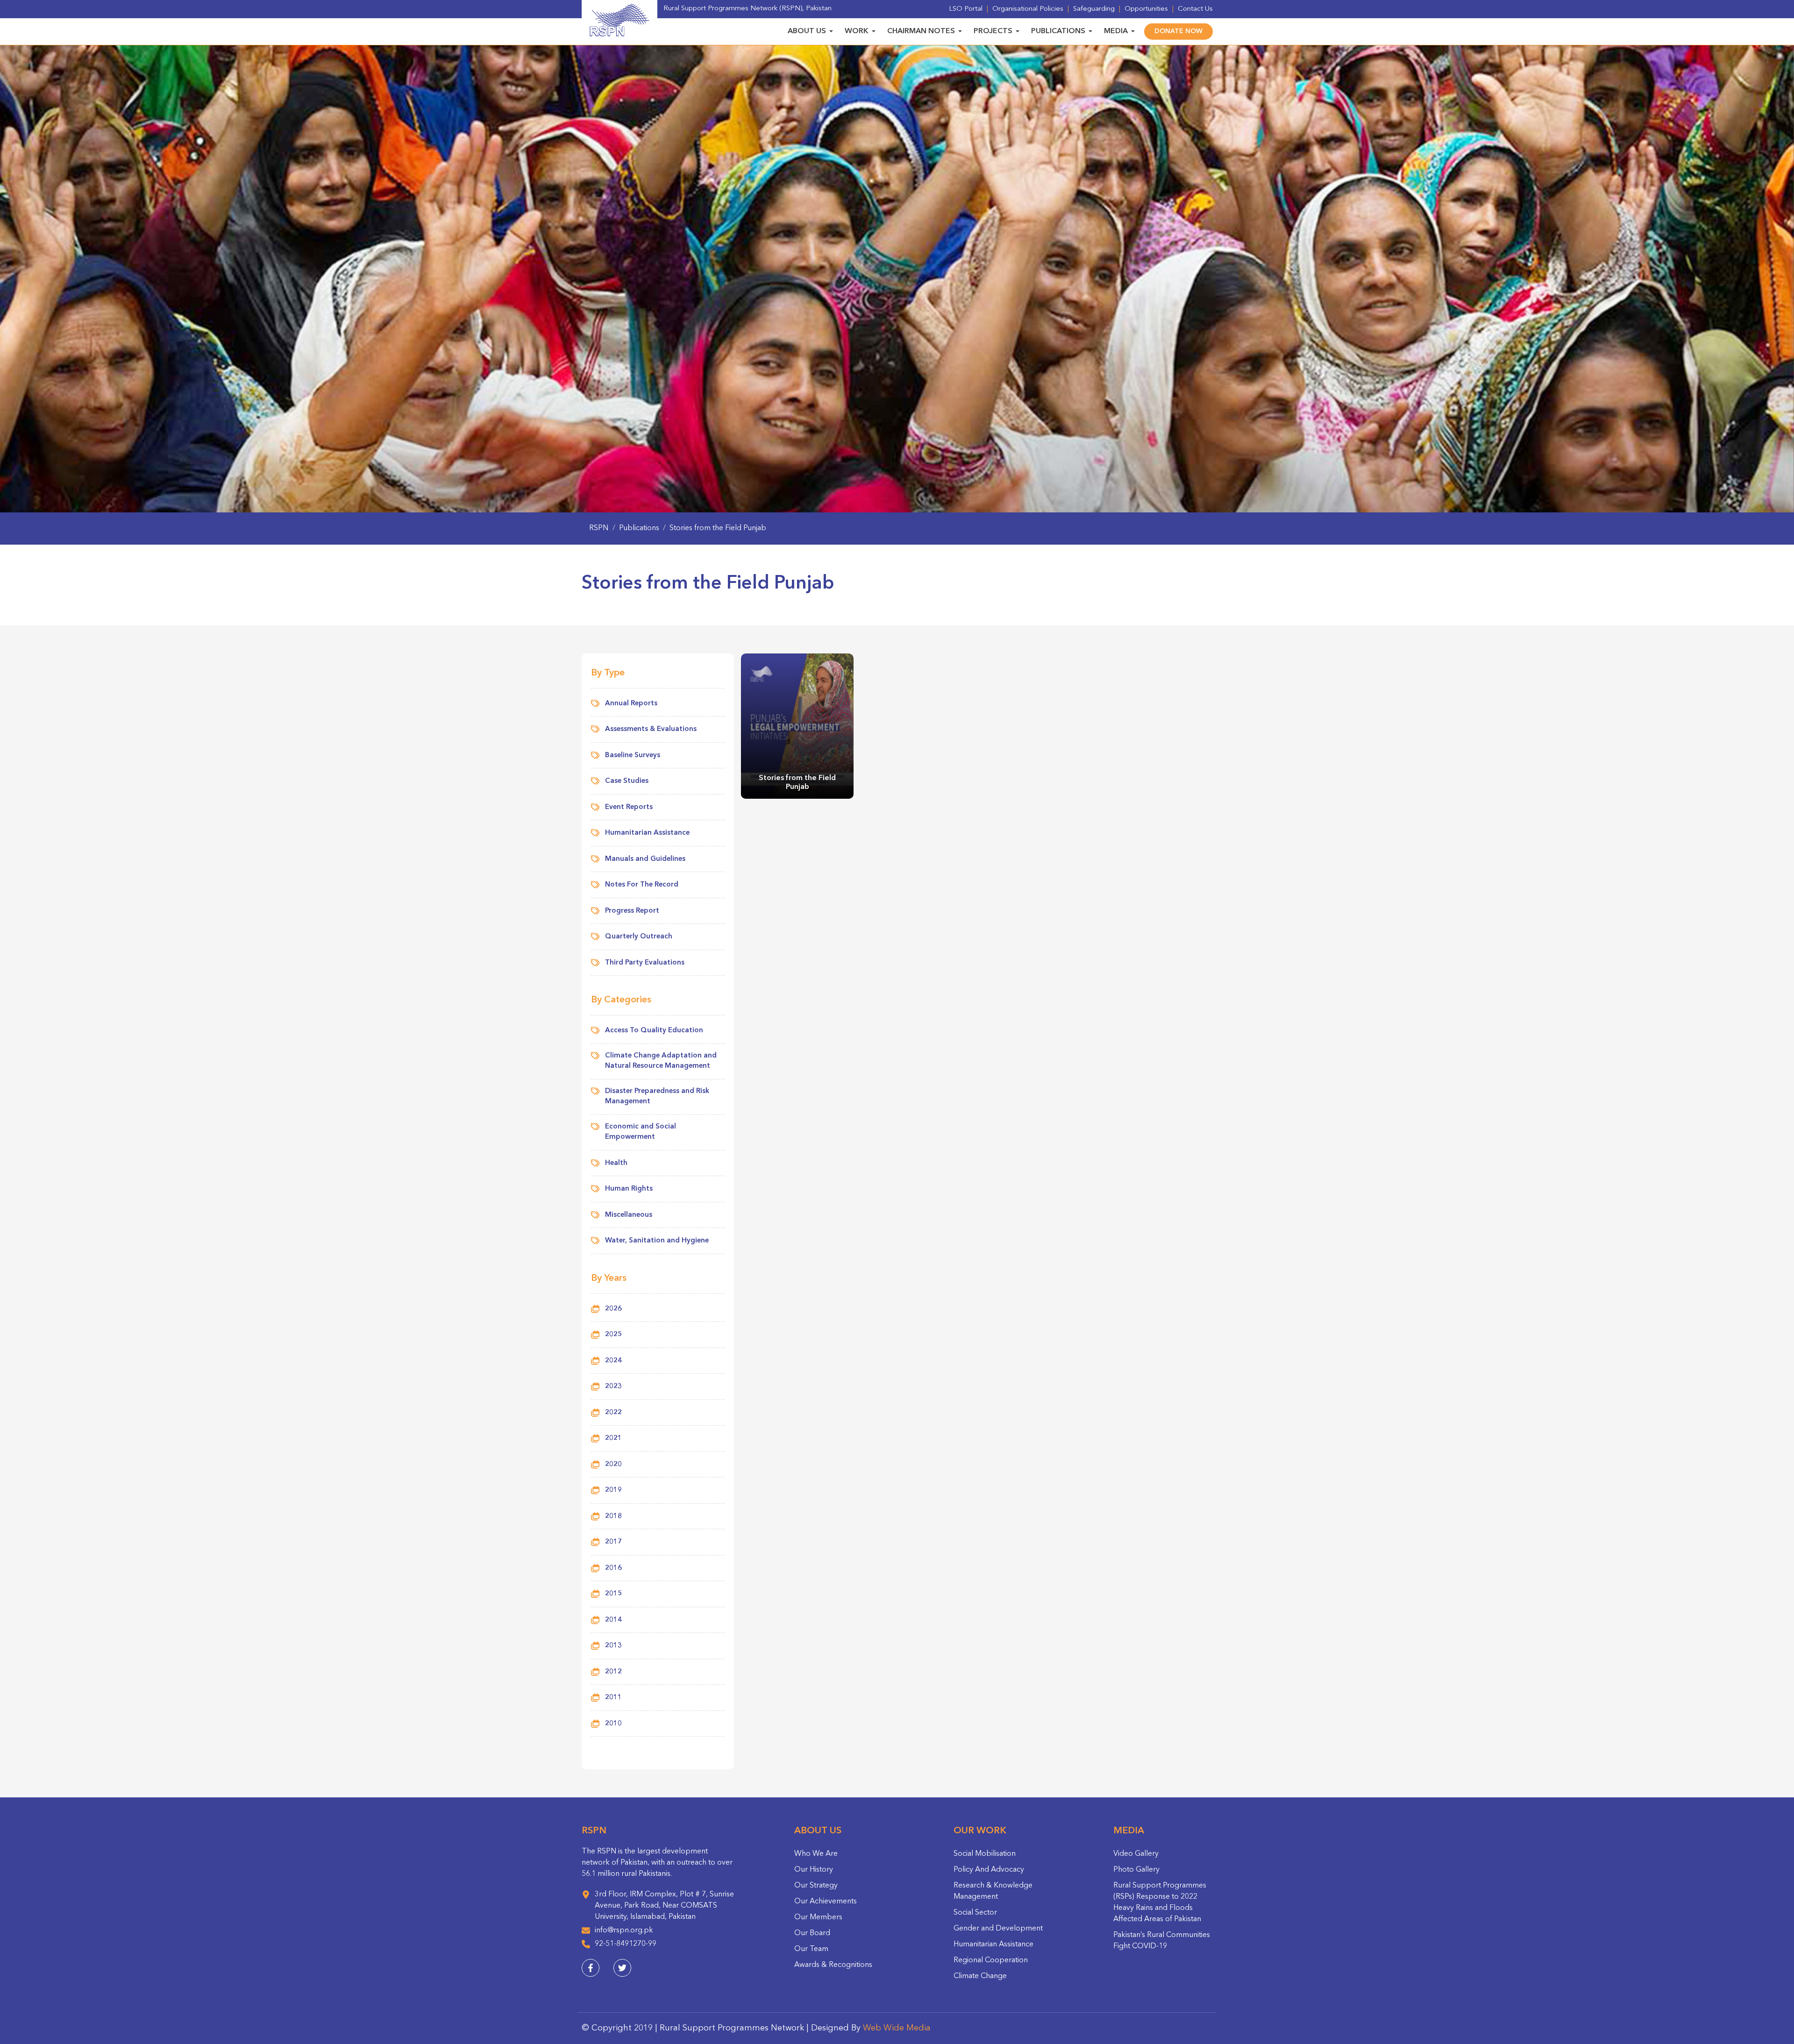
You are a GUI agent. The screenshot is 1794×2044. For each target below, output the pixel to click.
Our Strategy (816, 1886)
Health (616, 1163)
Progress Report (632, 911)
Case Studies (627, 781)
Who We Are (816, 1854)
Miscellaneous (629, 1215)
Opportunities (1146, 9)
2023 (613, 1387)
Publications (1058, 31)
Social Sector (975, 1913)
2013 (613, 1646)
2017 (613, 1542)
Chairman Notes (921, 31)
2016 (613, 1568)
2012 (613, 1672)
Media (1116, 31)
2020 (613, 1465)
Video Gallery (1136, 1854)
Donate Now (1178, 31)
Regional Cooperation (991, 1960)
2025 (613, 1335)
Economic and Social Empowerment (641, 1132)
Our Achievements (826, 1902)
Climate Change (980, 1976)
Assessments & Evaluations (651, 729)
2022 (613, 1413)
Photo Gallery (1136, 1870)
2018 (613, 1516)
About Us (807, 31)
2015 (613, 1594)
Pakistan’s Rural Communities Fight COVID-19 (1162, 1941)
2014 (613, 1620)
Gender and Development (998, 1929)
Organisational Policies (1028, 9)
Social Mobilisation (985, 1854)
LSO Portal (966, 9)
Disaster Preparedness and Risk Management (657, 1097)
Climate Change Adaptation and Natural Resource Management (661, 1061)
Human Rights (629, 1189)
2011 (613, 1698)
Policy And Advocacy (989, 1870)
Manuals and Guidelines (645, 859)
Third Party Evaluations (645, 963)
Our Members (818, 1917)
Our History (814, 1870)
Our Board (812, 1933)
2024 (613, 1361)
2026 (613, 1309)
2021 (613, 1438)
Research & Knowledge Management (993, 1891)
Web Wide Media (897, 2028)
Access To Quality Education (654, 1031)
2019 (613, 1490)
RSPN (599, 528)
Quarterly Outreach (639, 937)
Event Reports (629, 807)
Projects (993, 31)
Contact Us (1195, 9)
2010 (613, 1724)
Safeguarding (1094, 9)
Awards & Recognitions (833, 1965)
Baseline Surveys (633, 756)
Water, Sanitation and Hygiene (657, 1241)
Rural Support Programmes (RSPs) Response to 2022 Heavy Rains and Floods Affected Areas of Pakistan (1160, 1902)
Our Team (811, 1949)
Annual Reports (631, 704)
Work (857, 31)
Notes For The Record (642, 885)
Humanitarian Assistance (647, 833)
